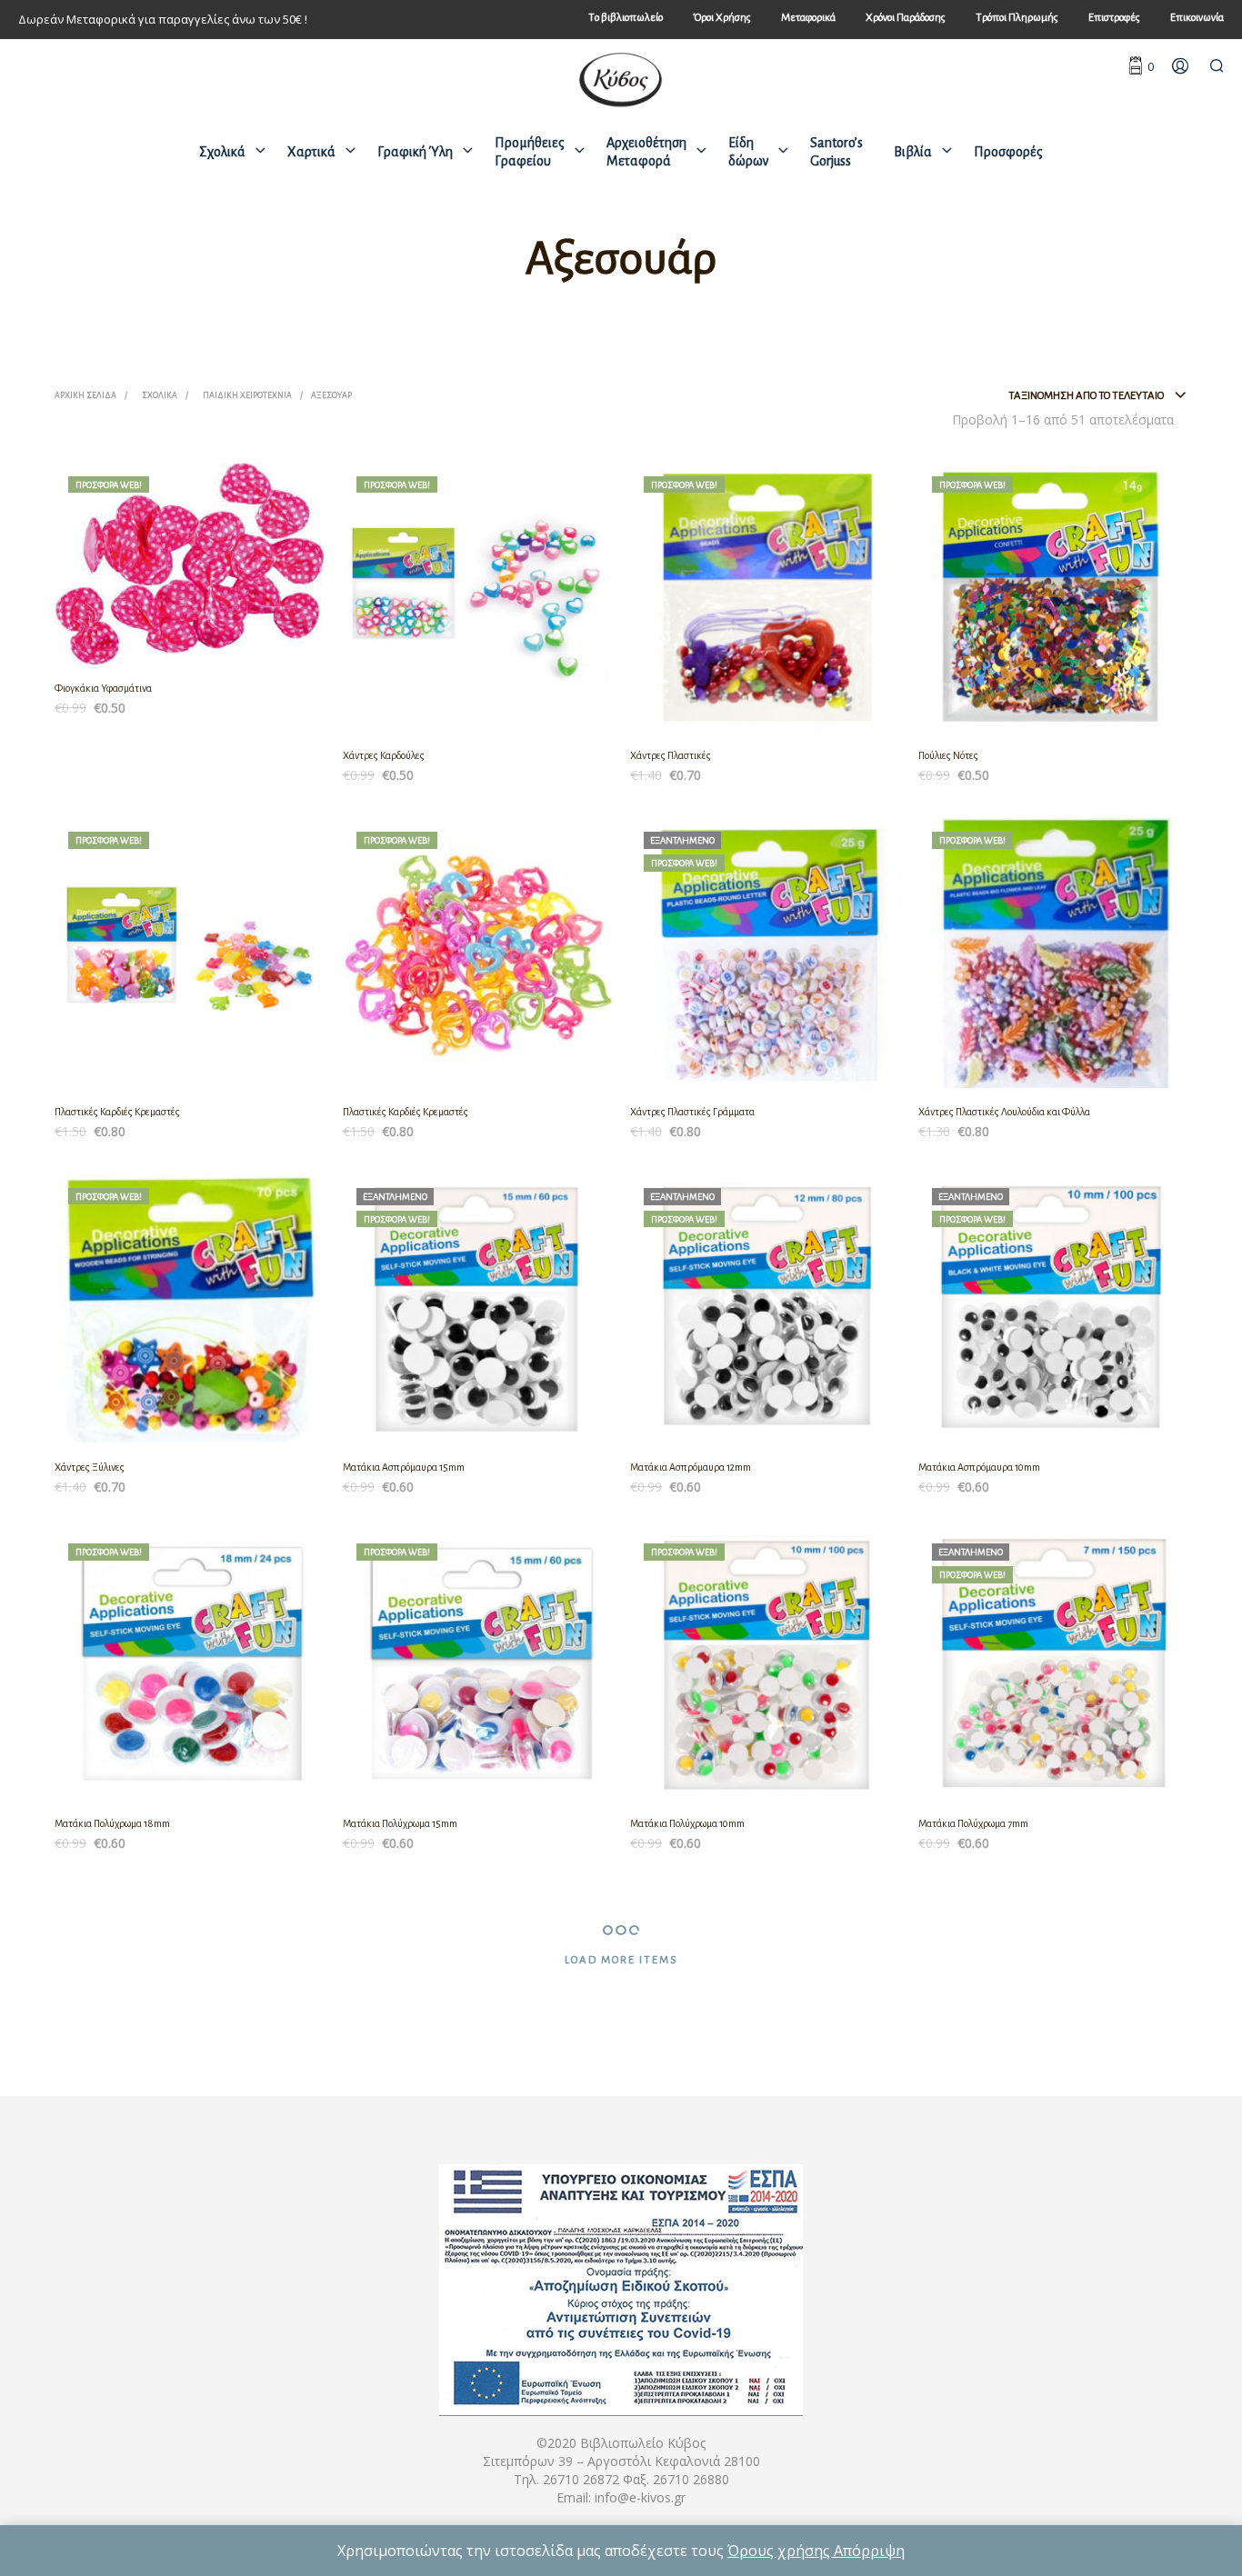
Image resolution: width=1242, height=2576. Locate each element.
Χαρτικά (311, 152)
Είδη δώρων (748, 152)
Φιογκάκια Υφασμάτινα (103, 688)
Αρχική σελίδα (85, 395)
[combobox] (1098, 396)
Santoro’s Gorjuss (836, 152)
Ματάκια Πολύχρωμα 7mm (973, 1823)
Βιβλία (913, 152)
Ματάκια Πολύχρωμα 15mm (400, 1823)
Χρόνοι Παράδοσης (906, 18)
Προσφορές (1008, 152)
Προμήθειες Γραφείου (530, 152)
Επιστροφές (1114, 18)
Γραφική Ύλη (415, 152)
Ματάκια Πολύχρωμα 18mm (112, 1823)
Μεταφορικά (808, 18)
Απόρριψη (869, 2551)
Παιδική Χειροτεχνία (247, 395)
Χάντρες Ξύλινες (90, 1467)
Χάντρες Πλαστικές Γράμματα (692, 1112)
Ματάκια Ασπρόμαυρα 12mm (691, 1467)
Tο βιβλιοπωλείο (626, 18)
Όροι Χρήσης (722, 18)
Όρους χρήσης (781, 2551)
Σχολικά (222, 152)
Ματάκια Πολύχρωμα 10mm (687, 1823)
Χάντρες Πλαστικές (671, 755)
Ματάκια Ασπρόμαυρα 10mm (979, 1467)
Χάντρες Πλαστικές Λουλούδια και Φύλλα (1004, 1112)
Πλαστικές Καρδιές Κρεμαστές (117, 1112)
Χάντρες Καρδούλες (384, 755)
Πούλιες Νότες (948, 755)
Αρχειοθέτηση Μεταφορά (646, 152)
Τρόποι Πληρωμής (1017, 18)
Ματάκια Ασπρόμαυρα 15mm (404, 1467)
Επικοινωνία (1197, 18)
